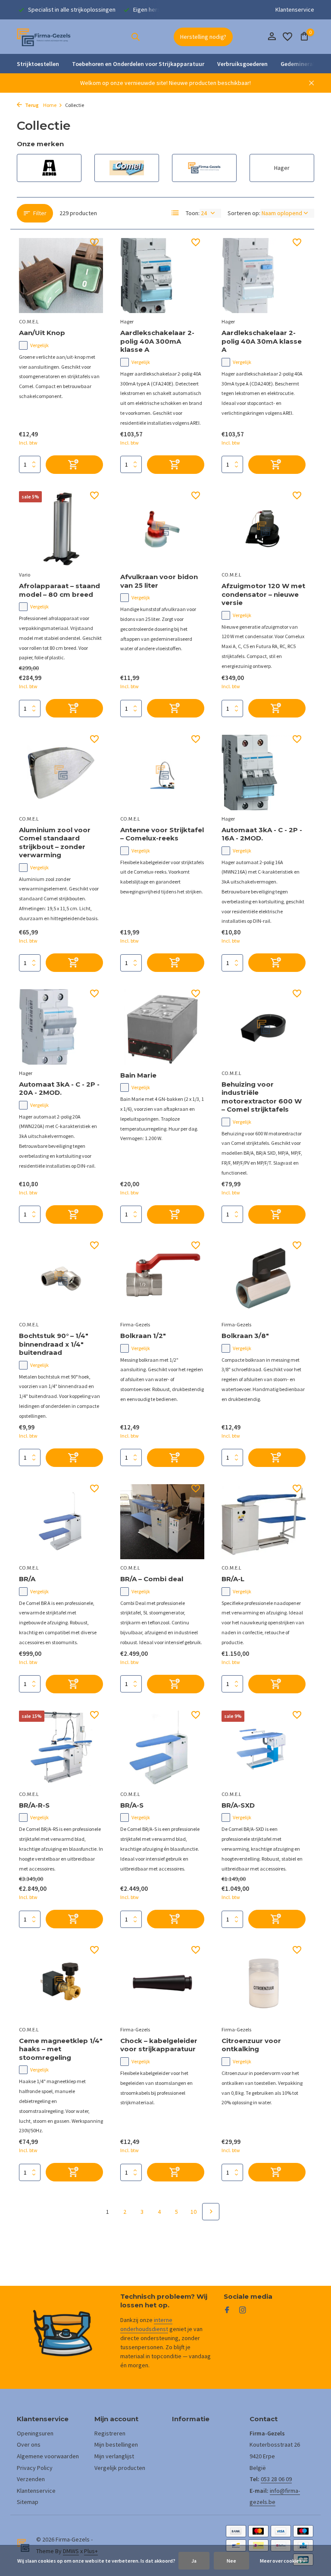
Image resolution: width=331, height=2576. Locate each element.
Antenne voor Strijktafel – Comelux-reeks (162, 834)
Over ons (29, 2444)
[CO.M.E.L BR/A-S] (162, 1748)
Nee (231, 2561)
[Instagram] (243, 2310)
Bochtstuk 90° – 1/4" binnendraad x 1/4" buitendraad (54, 1344)
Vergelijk (39, 345)
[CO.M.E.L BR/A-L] (264, 1522)
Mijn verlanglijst (114, 2456)
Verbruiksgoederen (242, 64)
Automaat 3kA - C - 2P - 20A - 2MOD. (59, 1089)
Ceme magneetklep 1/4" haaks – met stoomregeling (61, 2049)
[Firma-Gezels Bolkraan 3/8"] (264, 1279)
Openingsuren (35, 2433)
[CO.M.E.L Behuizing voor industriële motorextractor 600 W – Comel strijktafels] (264, 1027)
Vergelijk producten (120, 2468)
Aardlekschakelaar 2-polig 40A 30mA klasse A (262, 341)
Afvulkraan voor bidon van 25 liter (159, 581)
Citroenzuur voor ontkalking (251, 2045)
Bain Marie (138, 1075)
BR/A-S (132, 1805)
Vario (25, 575)
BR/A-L (233, 1579)
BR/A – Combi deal (152, 1579)
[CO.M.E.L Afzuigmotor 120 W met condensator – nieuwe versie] (264, 529)
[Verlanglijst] (287, 37)
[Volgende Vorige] (211, 2212)
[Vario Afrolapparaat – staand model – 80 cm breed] (61, 529)
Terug (31, 105)
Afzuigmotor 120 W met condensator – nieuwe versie (263, 594)
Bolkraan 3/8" (245, 1336)
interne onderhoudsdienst (146, 2324)
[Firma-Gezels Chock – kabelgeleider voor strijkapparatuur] (162, 1983)
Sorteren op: (244, 213)
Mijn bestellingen (116, 2444)
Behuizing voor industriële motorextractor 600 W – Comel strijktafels (262, 1097)
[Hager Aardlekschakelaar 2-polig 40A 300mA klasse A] (162, 276)
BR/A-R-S (34, 1805)
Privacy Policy (35, 2468)
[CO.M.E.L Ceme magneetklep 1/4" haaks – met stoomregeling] (61, 1983)
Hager (127, 321)
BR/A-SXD (238, 1805)
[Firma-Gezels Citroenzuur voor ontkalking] (264, 1983)
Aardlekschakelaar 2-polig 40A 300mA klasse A (157, 341)
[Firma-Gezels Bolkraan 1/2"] (162, 1279)
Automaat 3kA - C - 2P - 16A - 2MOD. (262, 834)
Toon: (193, 213)
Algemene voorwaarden (48, 2456)
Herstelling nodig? (203, 37)
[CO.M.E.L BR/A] (61, 1522)
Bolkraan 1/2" (143, 1336)
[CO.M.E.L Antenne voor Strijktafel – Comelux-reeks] (162, 772)
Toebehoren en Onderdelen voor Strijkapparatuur (138, 64)
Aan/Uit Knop (42, 333)
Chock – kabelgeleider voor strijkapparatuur (159, 2045)
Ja (194, 2561)
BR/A (27, 1579)
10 (194, 2212)
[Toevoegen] (74, 465)
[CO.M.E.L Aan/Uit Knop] (61, 276)
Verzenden (31, 2479)
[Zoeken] (135, 37)
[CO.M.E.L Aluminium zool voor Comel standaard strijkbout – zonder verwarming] (61, 772)
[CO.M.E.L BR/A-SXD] (264, 1748)
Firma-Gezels (135, 1324)
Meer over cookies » (283, 2561)
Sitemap (28, 2502)
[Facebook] (227, 2310)
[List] (175, 213)
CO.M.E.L (29, 321)
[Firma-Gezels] (44, 37)
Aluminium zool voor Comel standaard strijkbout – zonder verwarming (55, 843)
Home (50, 105)
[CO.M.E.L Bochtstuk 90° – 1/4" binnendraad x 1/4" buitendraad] (61, 1279)
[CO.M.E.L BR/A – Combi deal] (162, 1522)
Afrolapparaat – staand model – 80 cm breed (59, 590)
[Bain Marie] (162, 1027)
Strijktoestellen (38, 64)
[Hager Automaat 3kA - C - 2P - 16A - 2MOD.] (264, 772)
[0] (302, 37)
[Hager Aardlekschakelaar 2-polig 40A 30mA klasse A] (264, 276)
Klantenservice (295, 9)
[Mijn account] (272, 37)
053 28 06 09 (276, 2479)
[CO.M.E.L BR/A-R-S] (61, 1748)
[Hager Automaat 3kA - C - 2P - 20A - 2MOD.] (61, 1027)
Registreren (110, 2433)
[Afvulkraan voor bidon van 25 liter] (162, 529)
